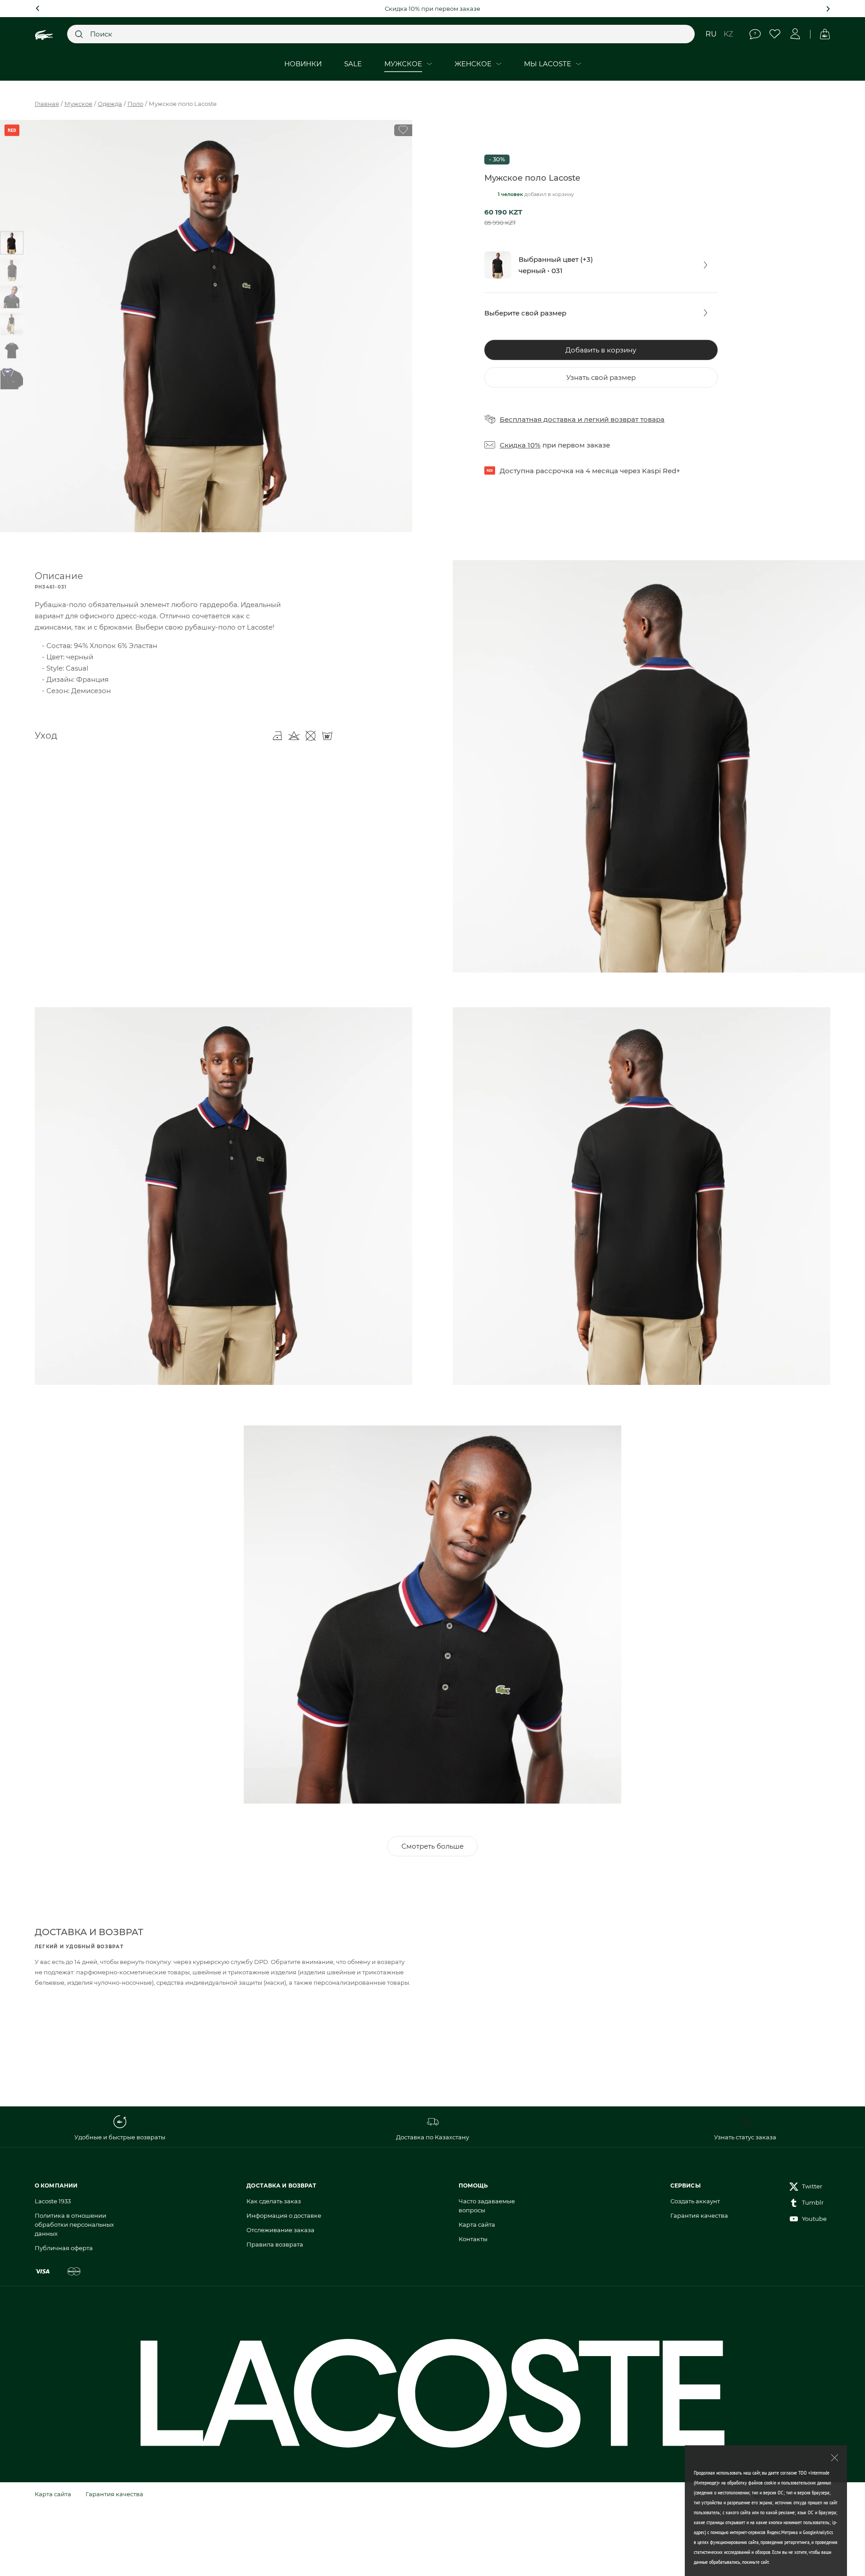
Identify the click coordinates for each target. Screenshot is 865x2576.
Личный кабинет (795, 34)
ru (711, 34)
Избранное (775, 34)
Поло (135, 104)
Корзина (825, 34)
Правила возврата (275, 2244)
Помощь (755, 34)
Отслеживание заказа (280, 2230)
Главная (47, 104)
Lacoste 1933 (53, 2201)
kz (728, 34)
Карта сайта (477, 2224)
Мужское (78, 104)
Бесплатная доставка (538, 419)
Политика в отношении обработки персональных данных (74, 2224)
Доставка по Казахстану (432, 2137)
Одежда (110, 104)
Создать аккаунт (695, 2201)
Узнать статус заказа (745, 2137)
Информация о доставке (284, 2215)
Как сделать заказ (274, 2201)
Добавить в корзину (601, 350)
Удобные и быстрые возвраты (120, 2137)
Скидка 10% (520, 445)
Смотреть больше (432, 1846)
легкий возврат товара (624, 419)
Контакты (473, 2239)
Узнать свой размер (601, 377)
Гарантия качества (699, 2215)
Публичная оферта (64, 2248)
